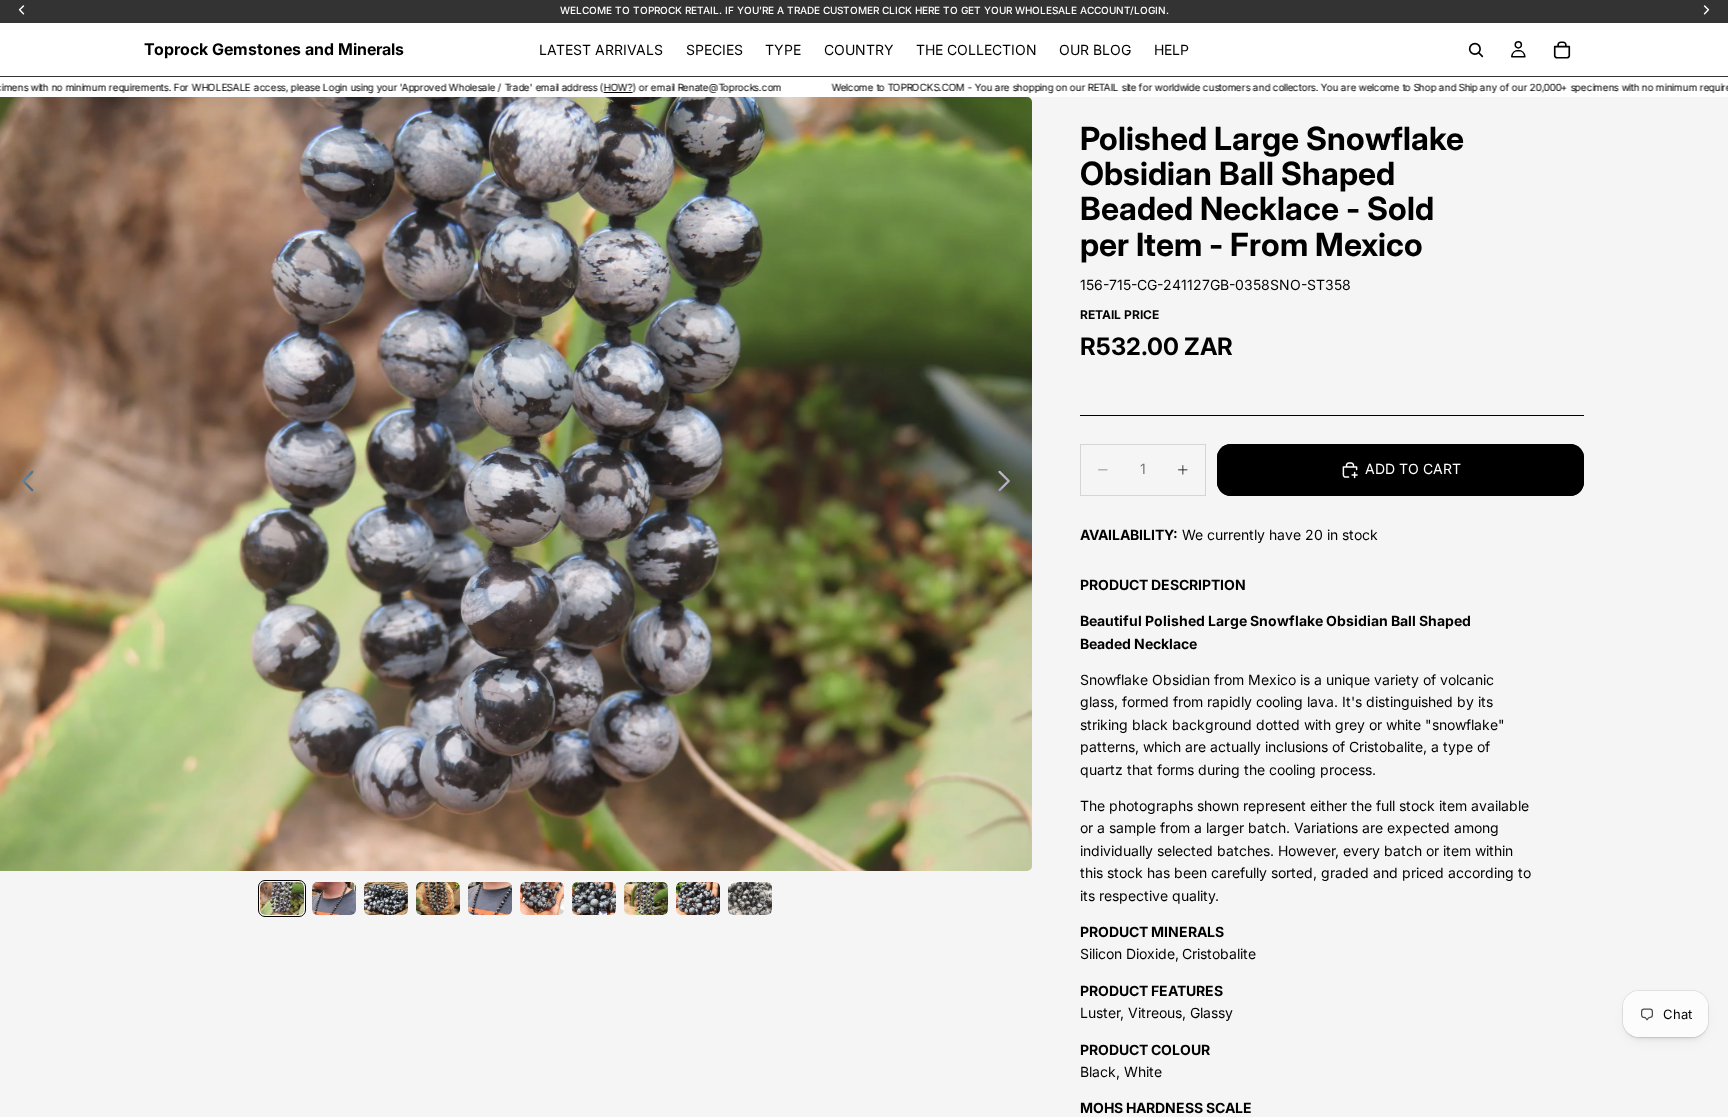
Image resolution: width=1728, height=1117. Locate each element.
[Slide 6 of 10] (542, 898)
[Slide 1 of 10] (282, 898)
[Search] (1476, 50)
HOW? (493, 87)
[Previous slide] (22, 484)
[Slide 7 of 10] (594, 898)
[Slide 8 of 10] (646, 898)
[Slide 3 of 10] (386, 898)
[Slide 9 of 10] (698, 898)
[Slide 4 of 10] (438, 898)
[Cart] (1562, 50)
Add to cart (1413, 468)
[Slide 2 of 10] (334, 898)
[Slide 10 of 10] (750, 898)
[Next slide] (1009, 484)
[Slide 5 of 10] (490, 898)
